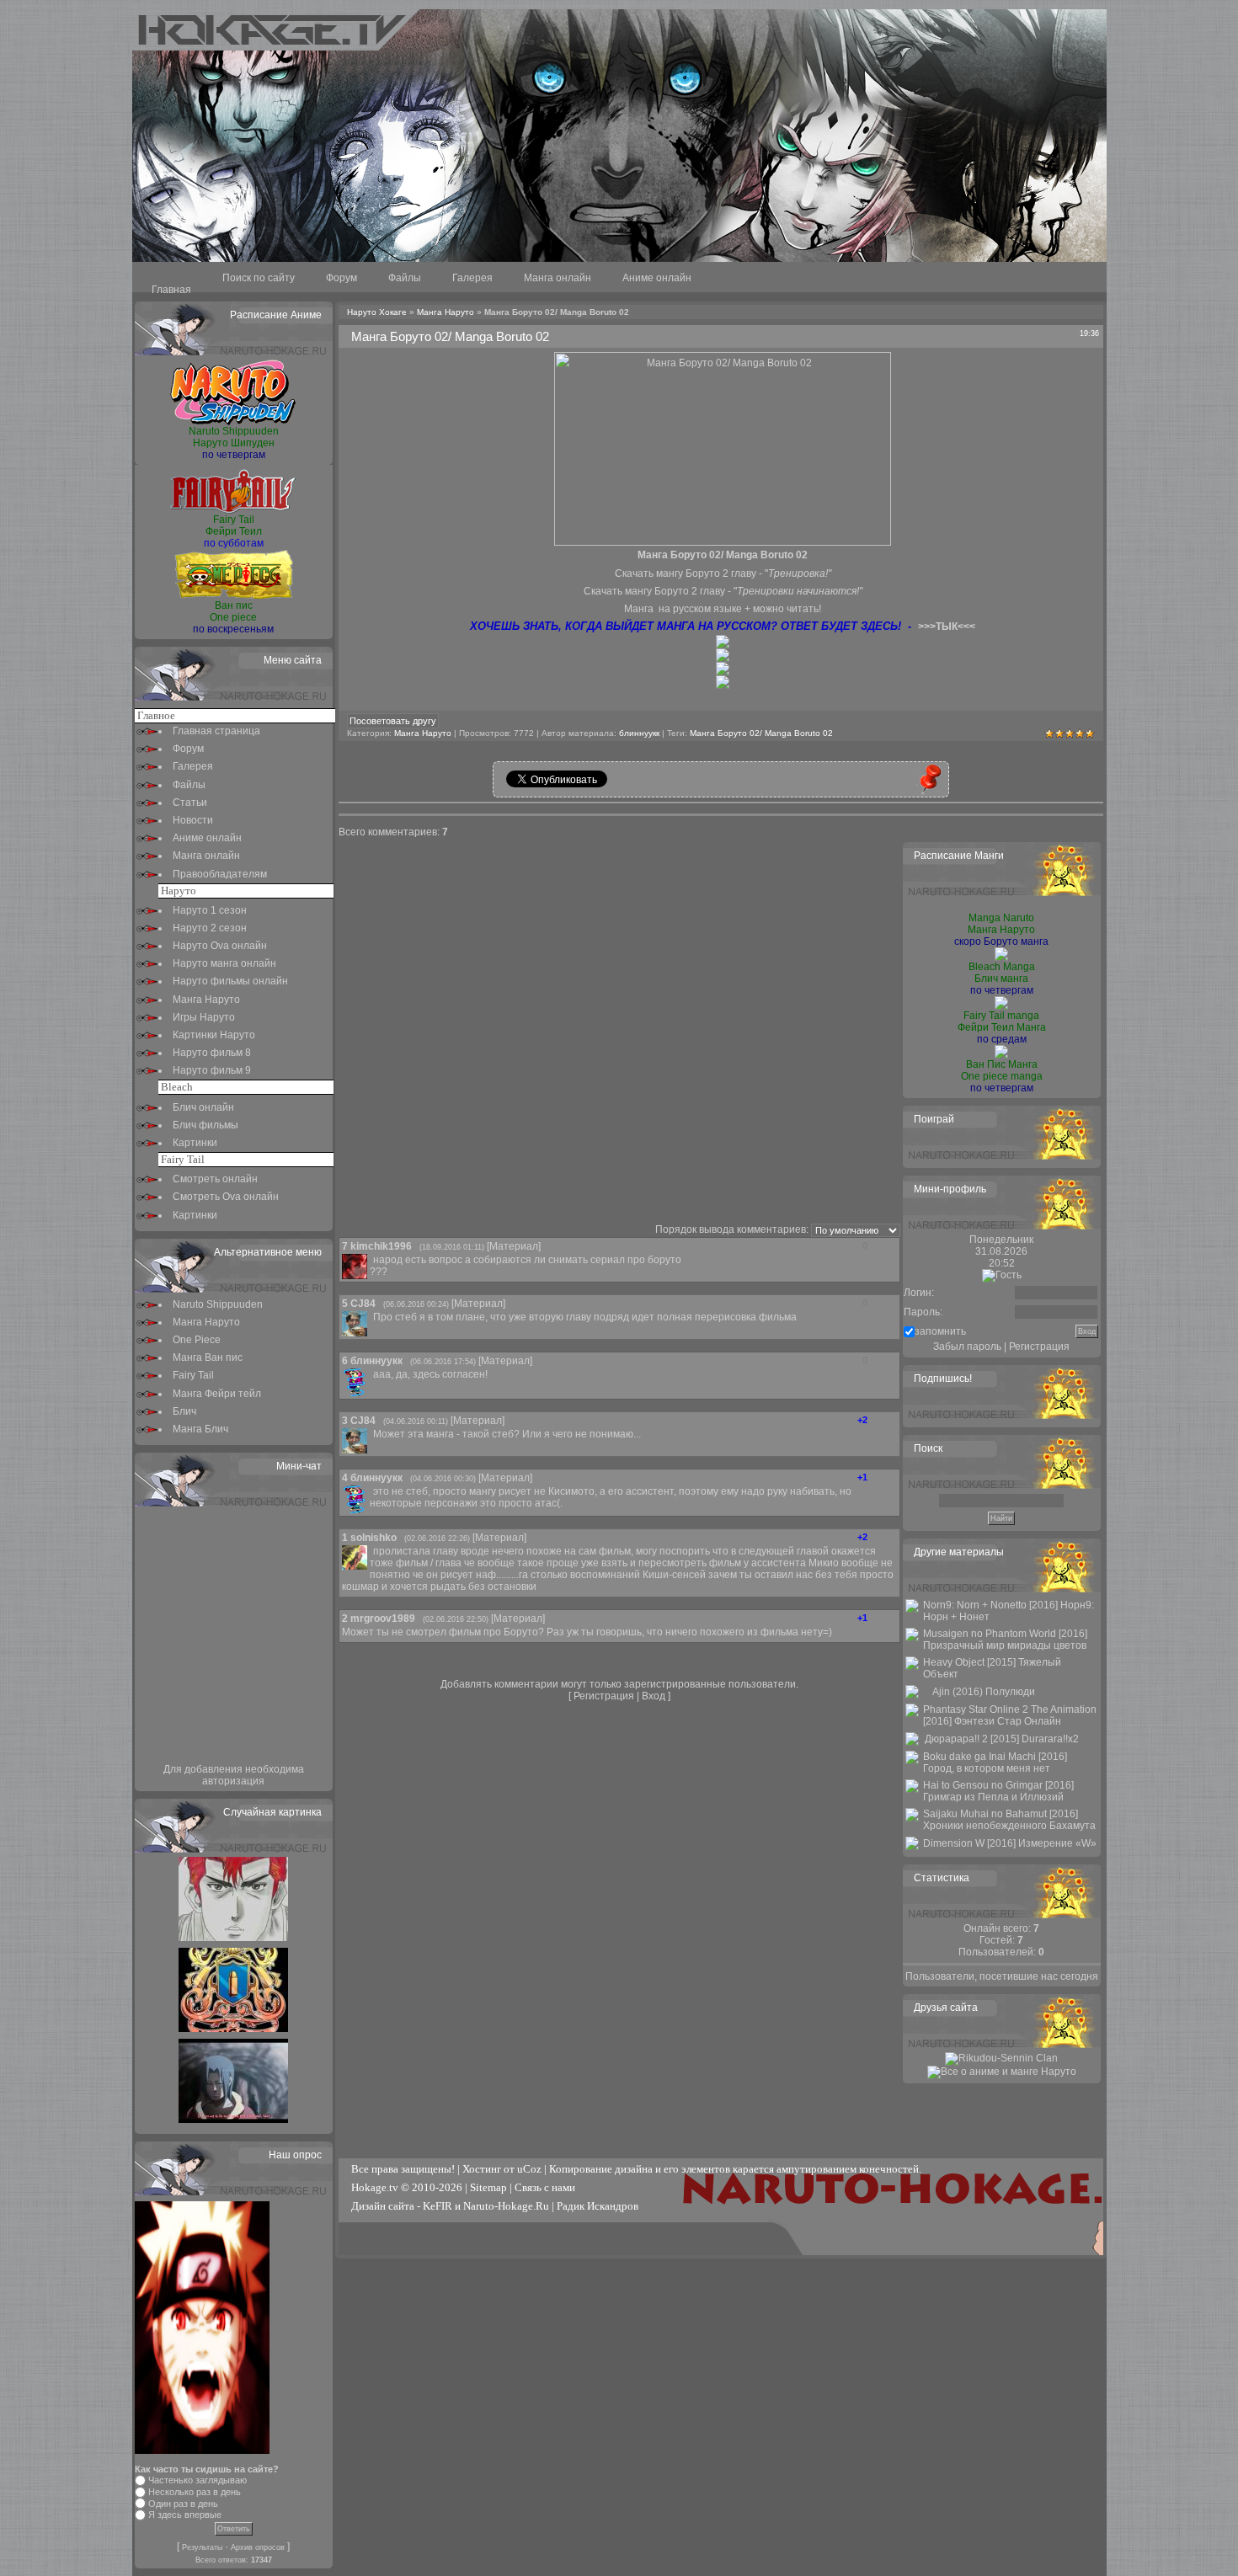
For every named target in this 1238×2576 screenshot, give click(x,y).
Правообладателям (220, 874)
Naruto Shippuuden (218, 1304)
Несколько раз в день (195, 2492)
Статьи (190, 803)
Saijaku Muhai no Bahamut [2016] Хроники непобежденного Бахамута (1009, 1820)
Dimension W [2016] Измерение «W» (1010, 1843)
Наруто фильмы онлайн (230, 981)
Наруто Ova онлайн (220, 946)
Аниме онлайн (657, 278)
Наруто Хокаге (377, 312)
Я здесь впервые (185, 2515)
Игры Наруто (204, 1017)
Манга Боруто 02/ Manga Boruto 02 (761, 733)
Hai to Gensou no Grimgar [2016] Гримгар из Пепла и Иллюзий (998, 1791)
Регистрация (604, 1696)
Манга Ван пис (208, 1357)
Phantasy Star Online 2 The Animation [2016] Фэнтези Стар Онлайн (1010, 1715)
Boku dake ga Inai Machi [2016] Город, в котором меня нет (995, 1763)
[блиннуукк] (371, 1374)
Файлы (405, 278)
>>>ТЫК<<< (947, 627)
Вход (654, 1696)
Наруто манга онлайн (224, 963)
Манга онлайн (558, 278)
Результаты (202, 2547)
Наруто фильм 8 (212, 1053)
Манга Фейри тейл (217, 1394)
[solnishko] (371, 1551)
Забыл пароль (967, 1347)
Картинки (195, 1143)
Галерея (472, 278)
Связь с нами (545, 2187)
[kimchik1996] (371, 1260)
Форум (342, 278)
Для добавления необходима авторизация (234, 1775)
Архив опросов (258, 2547)
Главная (171, 290)
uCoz (529, 2169)
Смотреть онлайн (215, 1179)
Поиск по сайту (259, 278)
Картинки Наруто (214, 1035)
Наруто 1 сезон (210, 910)
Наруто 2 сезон (210, 928)
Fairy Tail (193, 1375)
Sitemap (488, 2187)
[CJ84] (371, 1317)
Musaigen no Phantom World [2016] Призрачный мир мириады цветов (1005, 1640)
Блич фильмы (205, 1125)
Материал (514, 1246)
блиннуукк (639, 733)
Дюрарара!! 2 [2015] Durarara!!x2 (1002, 1739)
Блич (184, 1411)
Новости (193, 820)
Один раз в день (183, 2504)
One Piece (197, 1340)
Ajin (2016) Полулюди (984, 1692)
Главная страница (216, 731)
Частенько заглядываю (197, 2480)
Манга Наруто (206, 1000)
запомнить (940, 1331)
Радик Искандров (598, 2206)
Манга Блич (200, 1429)
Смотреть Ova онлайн (226, 1197)
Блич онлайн (203, 1107)
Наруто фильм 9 (212, 1070)
